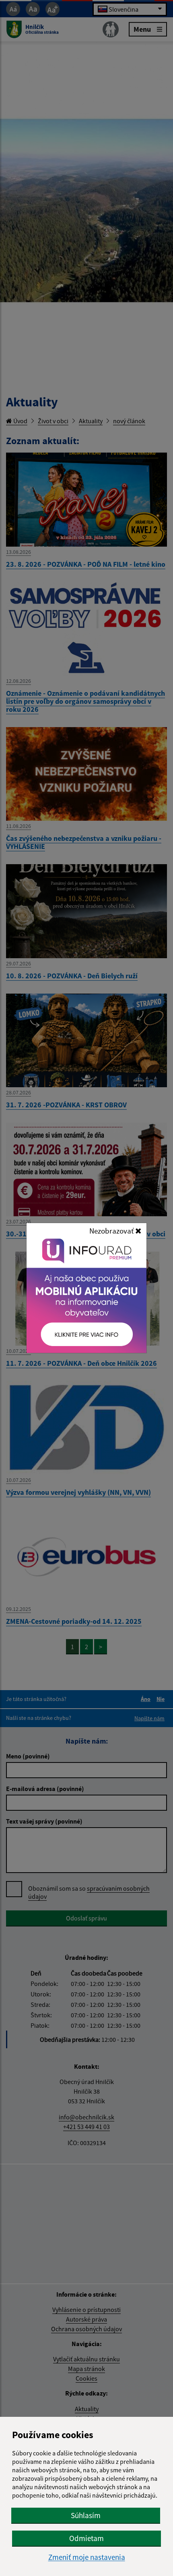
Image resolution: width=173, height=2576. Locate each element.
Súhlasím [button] (86, 2515)
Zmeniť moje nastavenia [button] (87, 2557)
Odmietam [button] (86, 2538)
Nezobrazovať (112, 1231)
